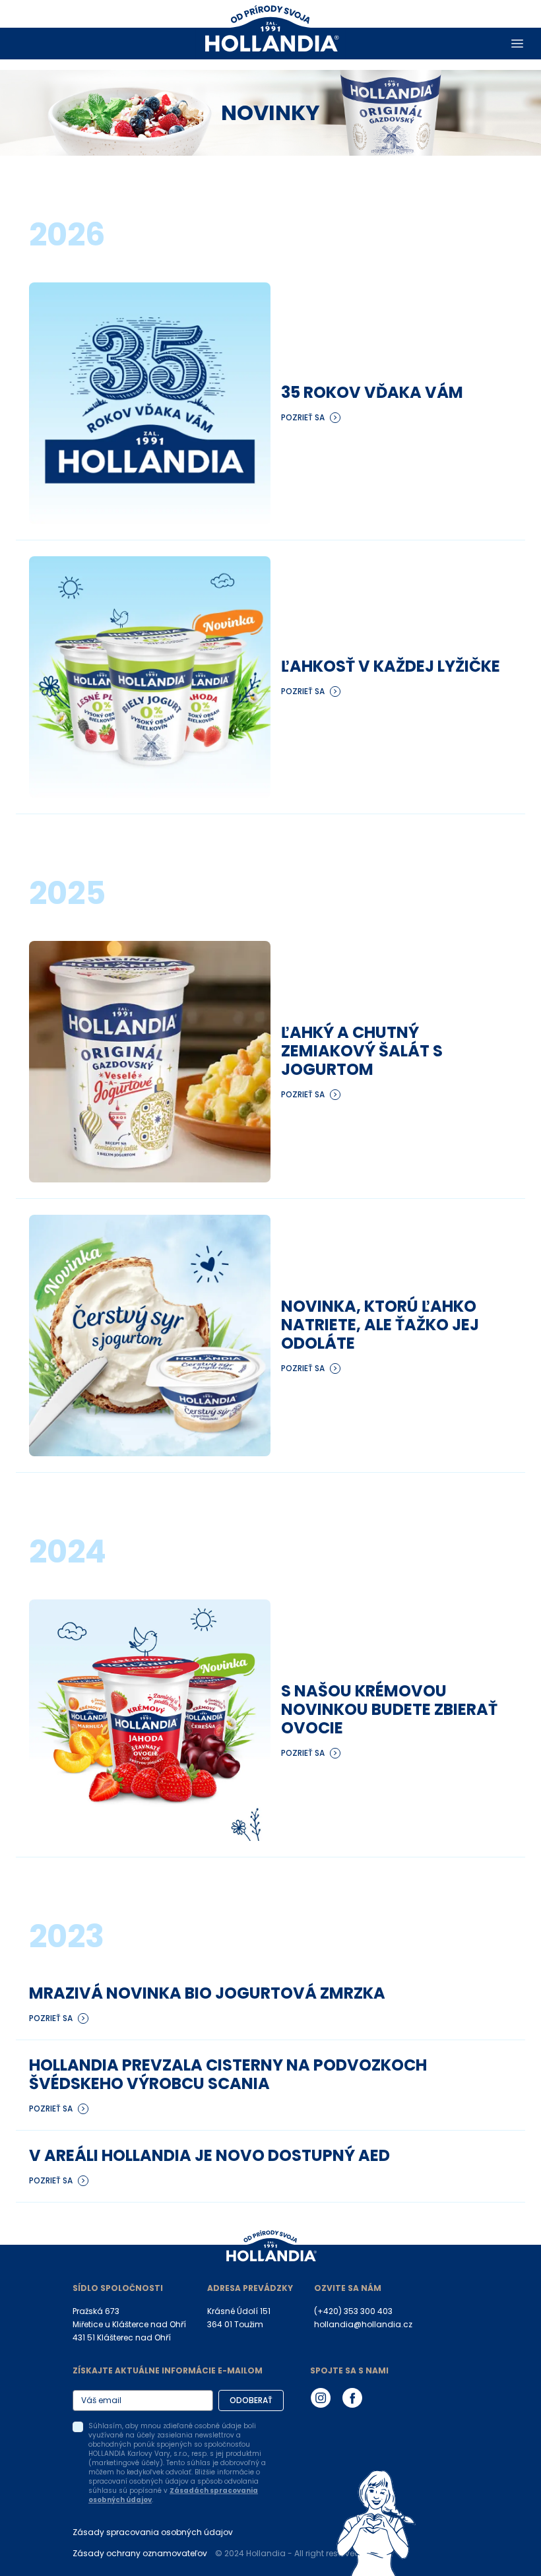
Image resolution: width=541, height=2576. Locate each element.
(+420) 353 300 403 (353, 2311)
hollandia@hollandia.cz (363, 2324)
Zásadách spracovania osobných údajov (173, 2495)
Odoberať (251, 2400)
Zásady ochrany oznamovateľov (140, 2553)
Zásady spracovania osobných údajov (153, 2532)
